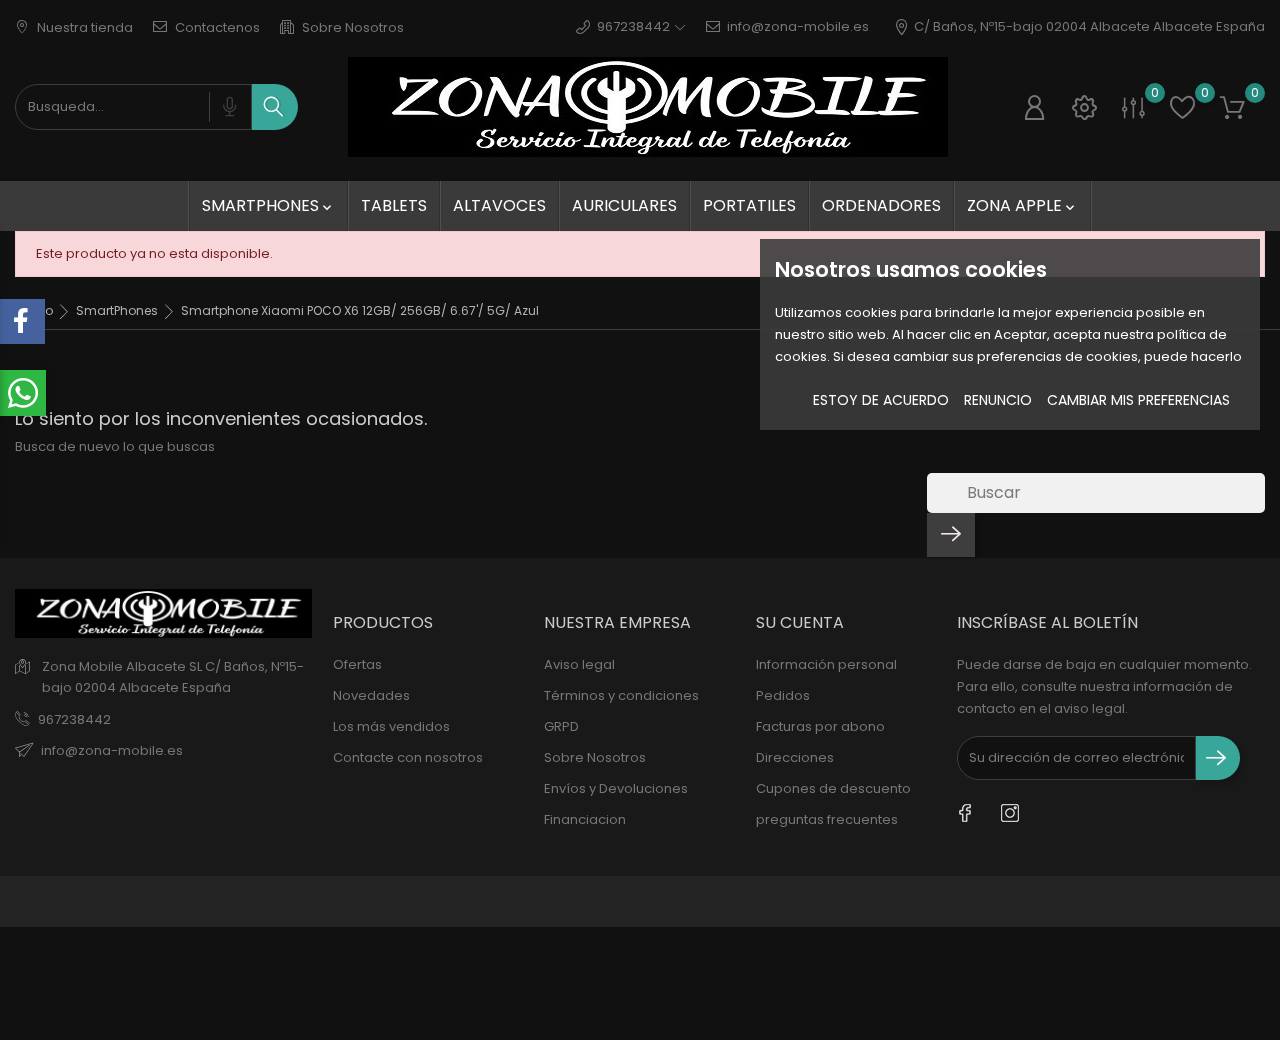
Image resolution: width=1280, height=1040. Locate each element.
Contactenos (216, 27)
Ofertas (357, 664)
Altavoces (499, 205)
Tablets (394, 205)
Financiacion (585, 819)
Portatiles (749, 205)
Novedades (371, 695)
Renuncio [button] (998, 400)
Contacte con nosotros (408, 757)
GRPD (561, 726)
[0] (1133, 107)
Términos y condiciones (621, 695)
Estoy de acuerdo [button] (881, 400)
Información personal (826, 664)
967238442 (74, 719)
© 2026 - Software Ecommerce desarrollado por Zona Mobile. (217, 901)
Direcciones (795, 757)
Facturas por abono (820, 726)
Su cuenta (800, 622)
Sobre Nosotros (351, 27)
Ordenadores (881, 205)
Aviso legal (579, 664)
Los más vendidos (391, 726)
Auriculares (624, 205)
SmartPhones (268, 205)
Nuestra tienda (83, 27)
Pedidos (783, 695)
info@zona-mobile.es (798, 26)
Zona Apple (1022, 205)
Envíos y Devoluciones (616, 788)
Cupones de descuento (833, 788)
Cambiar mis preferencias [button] (1138, 400)
